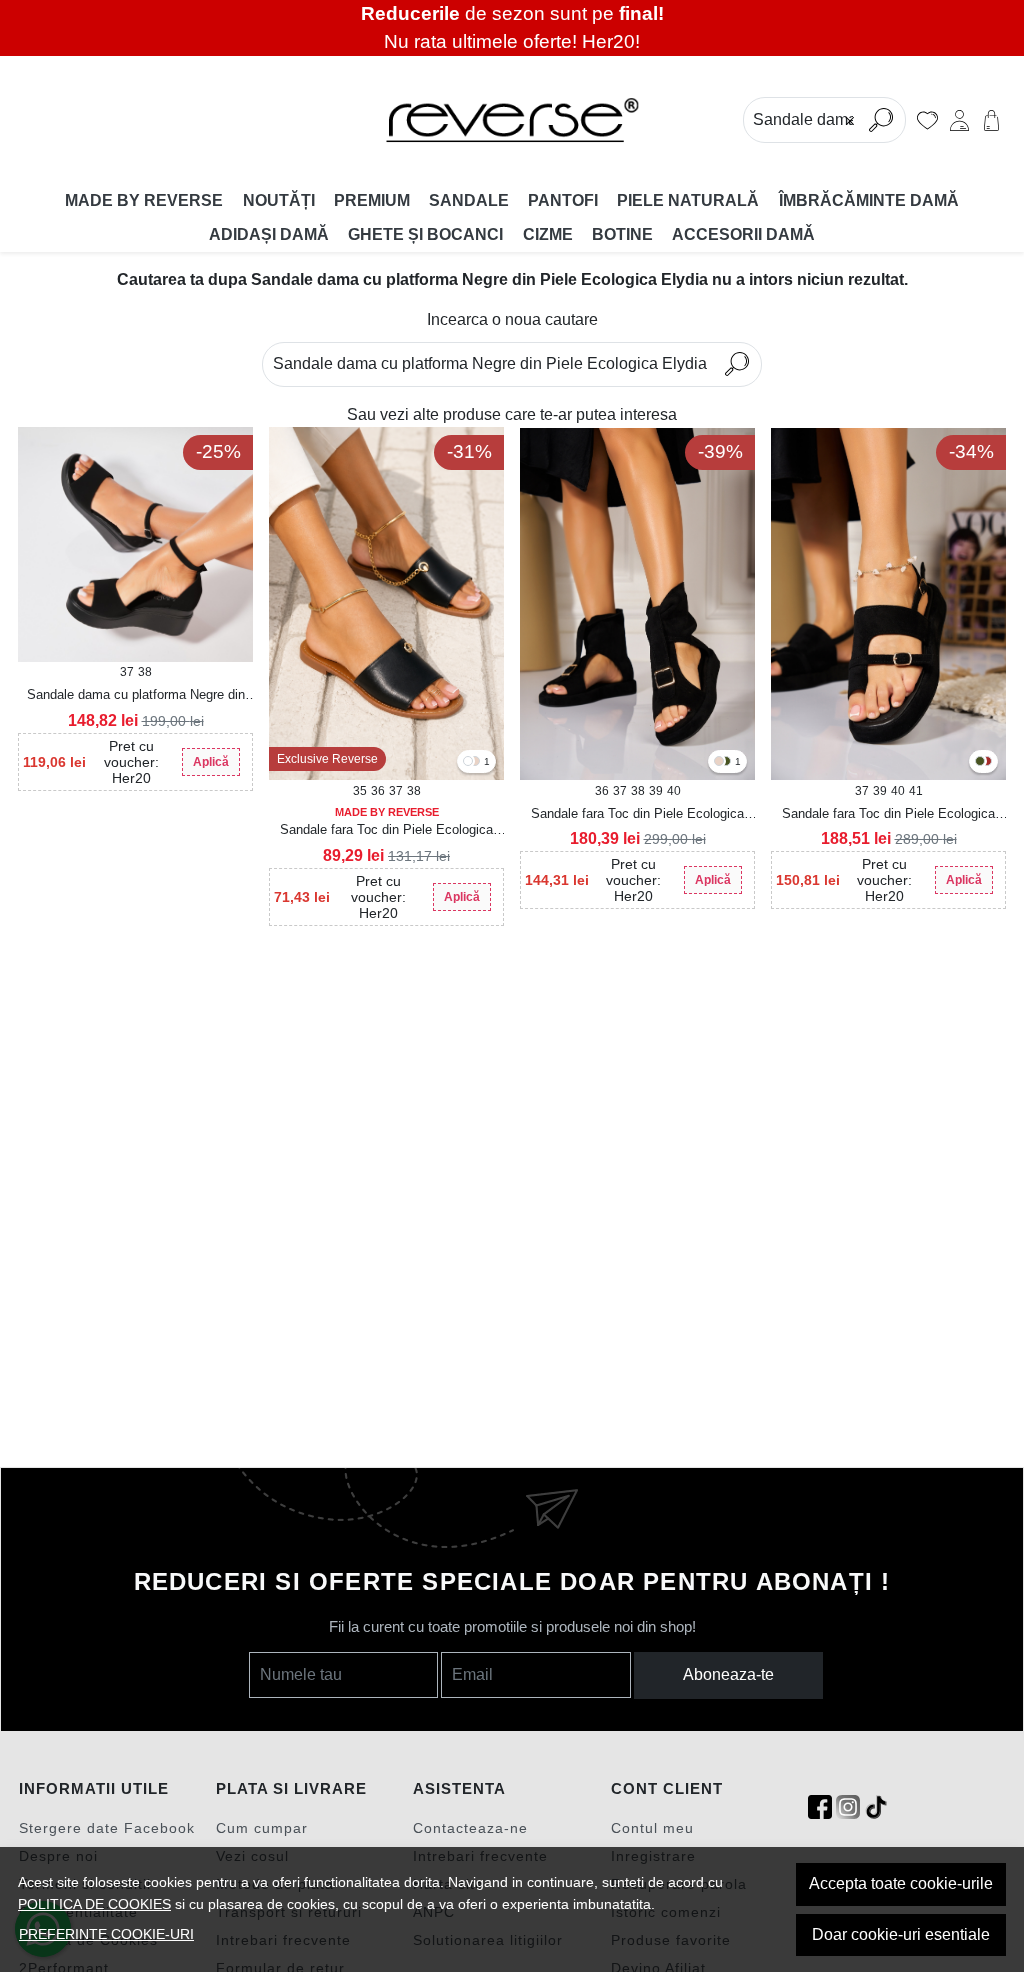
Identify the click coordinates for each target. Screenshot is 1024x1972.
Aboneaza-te (728, 1674)
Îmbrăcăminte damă (869, 200)
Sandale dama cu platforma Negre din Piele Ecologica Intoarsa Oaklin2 (136, 696)
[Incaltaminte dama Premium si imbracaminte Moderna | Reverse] (512, 120)
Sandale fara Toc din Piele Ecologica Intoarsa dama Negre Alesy (888, 815)
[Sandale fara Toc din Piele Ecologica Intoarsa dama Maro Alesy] (987, 762)
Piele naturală (688, 200)
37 (127, 672)
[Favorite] (927, 120)
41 (916, 791)
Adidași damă (269, 234)
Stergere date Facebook (107, 1828)
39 (656, 791)
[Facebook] (820, 1807)
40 (674, 791)
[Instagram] (848, 1807)
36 (378, 791)
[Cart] (991, 120)
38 (145, 672)
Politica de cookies (94, 1904)
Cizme (548, 234)
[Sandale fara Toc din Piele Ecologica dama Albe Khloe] (468, 762)
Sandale (469, 200)
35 (360, 791)
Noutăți (279, 200)
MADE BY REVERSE (144, 200)
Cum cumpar (262, 1828)
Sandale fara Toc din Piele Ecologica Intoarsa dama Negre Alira (637, 815)
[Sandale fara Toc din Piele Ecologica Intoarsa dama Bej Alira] (719, 762)
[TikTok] (876, 1807)
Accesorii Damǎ (743, 234)
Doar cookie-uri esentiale (901, 1934)
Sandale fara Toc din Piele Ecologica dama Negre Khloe (386, 831)
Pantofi (563, 200)
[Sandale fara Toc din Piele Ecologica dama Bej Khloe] (475, 762)
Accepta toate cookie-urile (901, 1883)
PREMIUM (372, 200)
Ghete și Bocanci (425, 234)
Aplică (211, 762)
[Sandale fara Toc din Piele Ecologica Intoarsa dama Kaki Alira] (726, 762)
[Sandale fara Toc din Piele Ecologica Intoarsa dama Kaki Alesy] (980, 762)
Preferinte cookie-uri (106, 1934)
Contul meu (652, 1828)
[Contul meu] (959, 120)
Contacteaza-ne (470, 1828)
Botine (622, 234)
